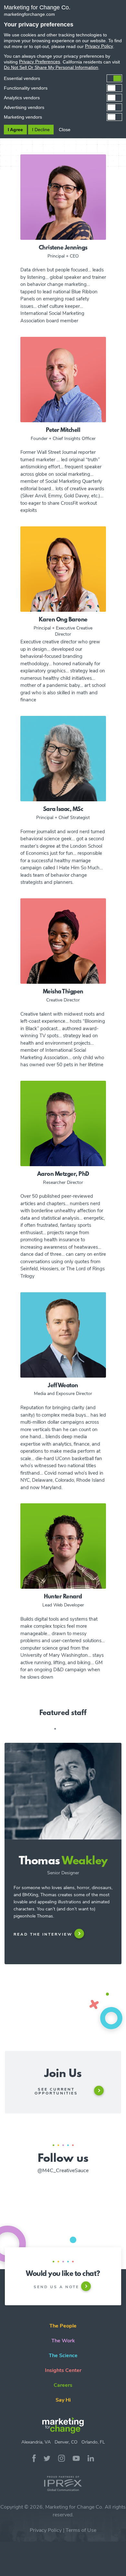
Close (65, 130)
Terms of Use (81, 2530)
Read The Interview (43, 1934)
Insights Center (63, 2370)
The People (63, 2326)
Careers (63, 2385)
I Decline (41, 130)
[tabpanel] (63, 1879)
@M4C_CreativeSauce (63, 2171)
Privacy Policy (46, 2530)
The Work (63, 2341)
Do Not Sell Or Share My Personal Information (51, 67)
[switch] (63, 78)
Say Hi (63, 2400)
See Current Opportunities (56, 2091)
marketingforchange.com (29, 14)
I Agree (15, 130)
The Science (63, 2356)
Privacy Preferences (40, 62)
